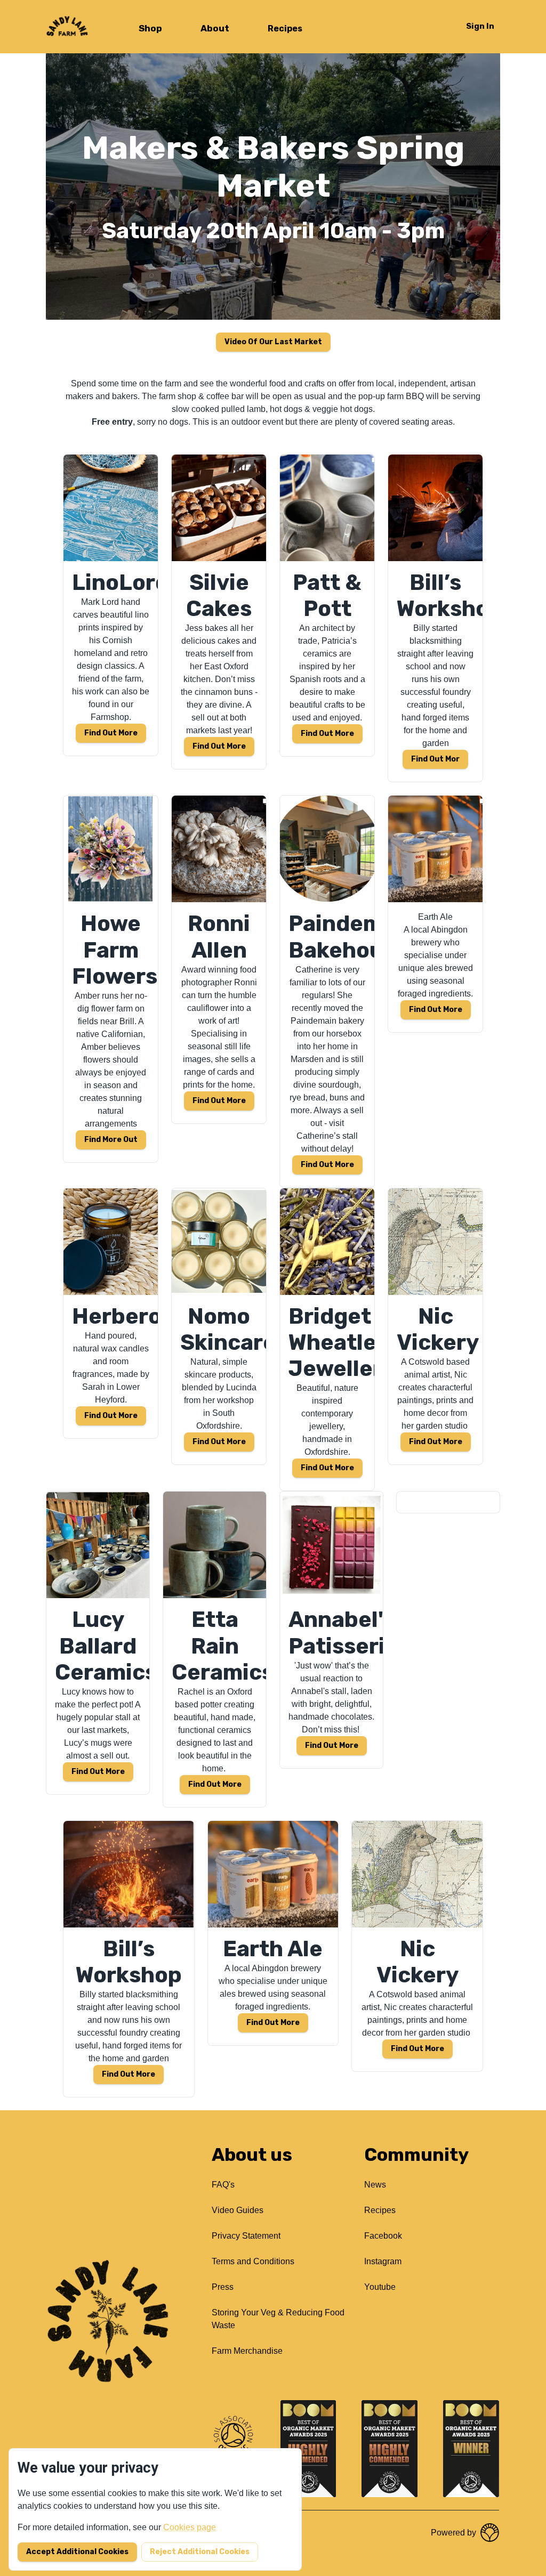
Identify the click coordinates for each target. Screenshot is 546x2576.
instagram (383, 2261)
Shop (150, 28)
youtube (380, 2287)
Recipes (285, 29)
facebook (383, 2236)
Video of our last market (273, 342)
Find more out (111, 1140)
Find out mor (435, 759)
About (215, 28)
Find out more (111, 733)
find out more (436, 1010)
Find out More (332, 1745)
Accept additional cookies (77, 2552)
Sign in (480, 26)
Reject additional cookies (200, 2552)
